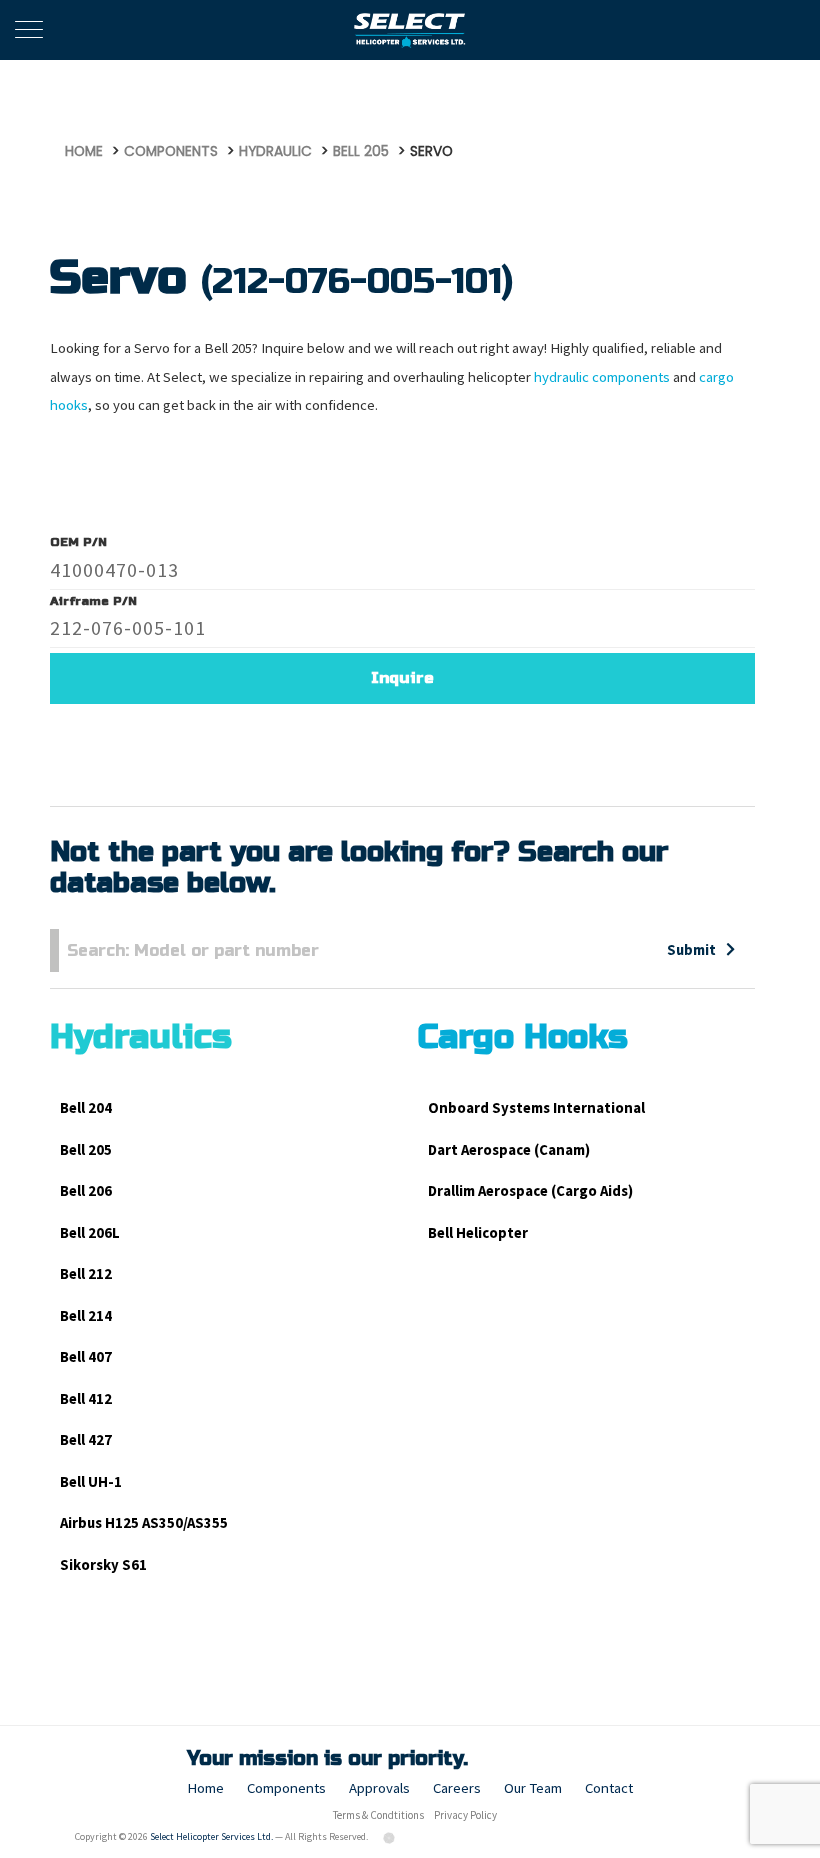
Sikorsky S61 (103, 1564)
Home (205, 1787)
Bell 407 (86, 1356)
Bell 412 (86, 1398)
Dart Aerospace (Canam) (509, 1149)
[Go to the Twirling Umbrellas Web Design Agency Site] (390, 1836)
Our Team (533, 1787)
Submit (691, 949)
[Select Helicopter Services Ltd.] (410, 30)
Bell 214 (86, 1315)
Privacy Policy (465, 1815)
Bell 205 (86, 1149)
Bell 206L (90, 1232)
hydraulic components (602, 376)
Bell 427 (86, 1439)
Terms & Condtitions (378, 1815)
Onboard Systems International (536, 1107)
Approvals (379, 1787)
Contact (609, 1787)
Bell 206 (86, 1190)
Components (286, 1787)
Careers (457, 1787)
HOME (84, 151)
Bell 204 (86, 1107)
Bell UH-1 (91, 1481)
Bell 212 (86, 1273)
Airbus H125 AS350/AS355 (144, 1522)
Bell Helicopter (478, 1232)
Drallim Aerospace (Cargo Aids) (530, 1190)
